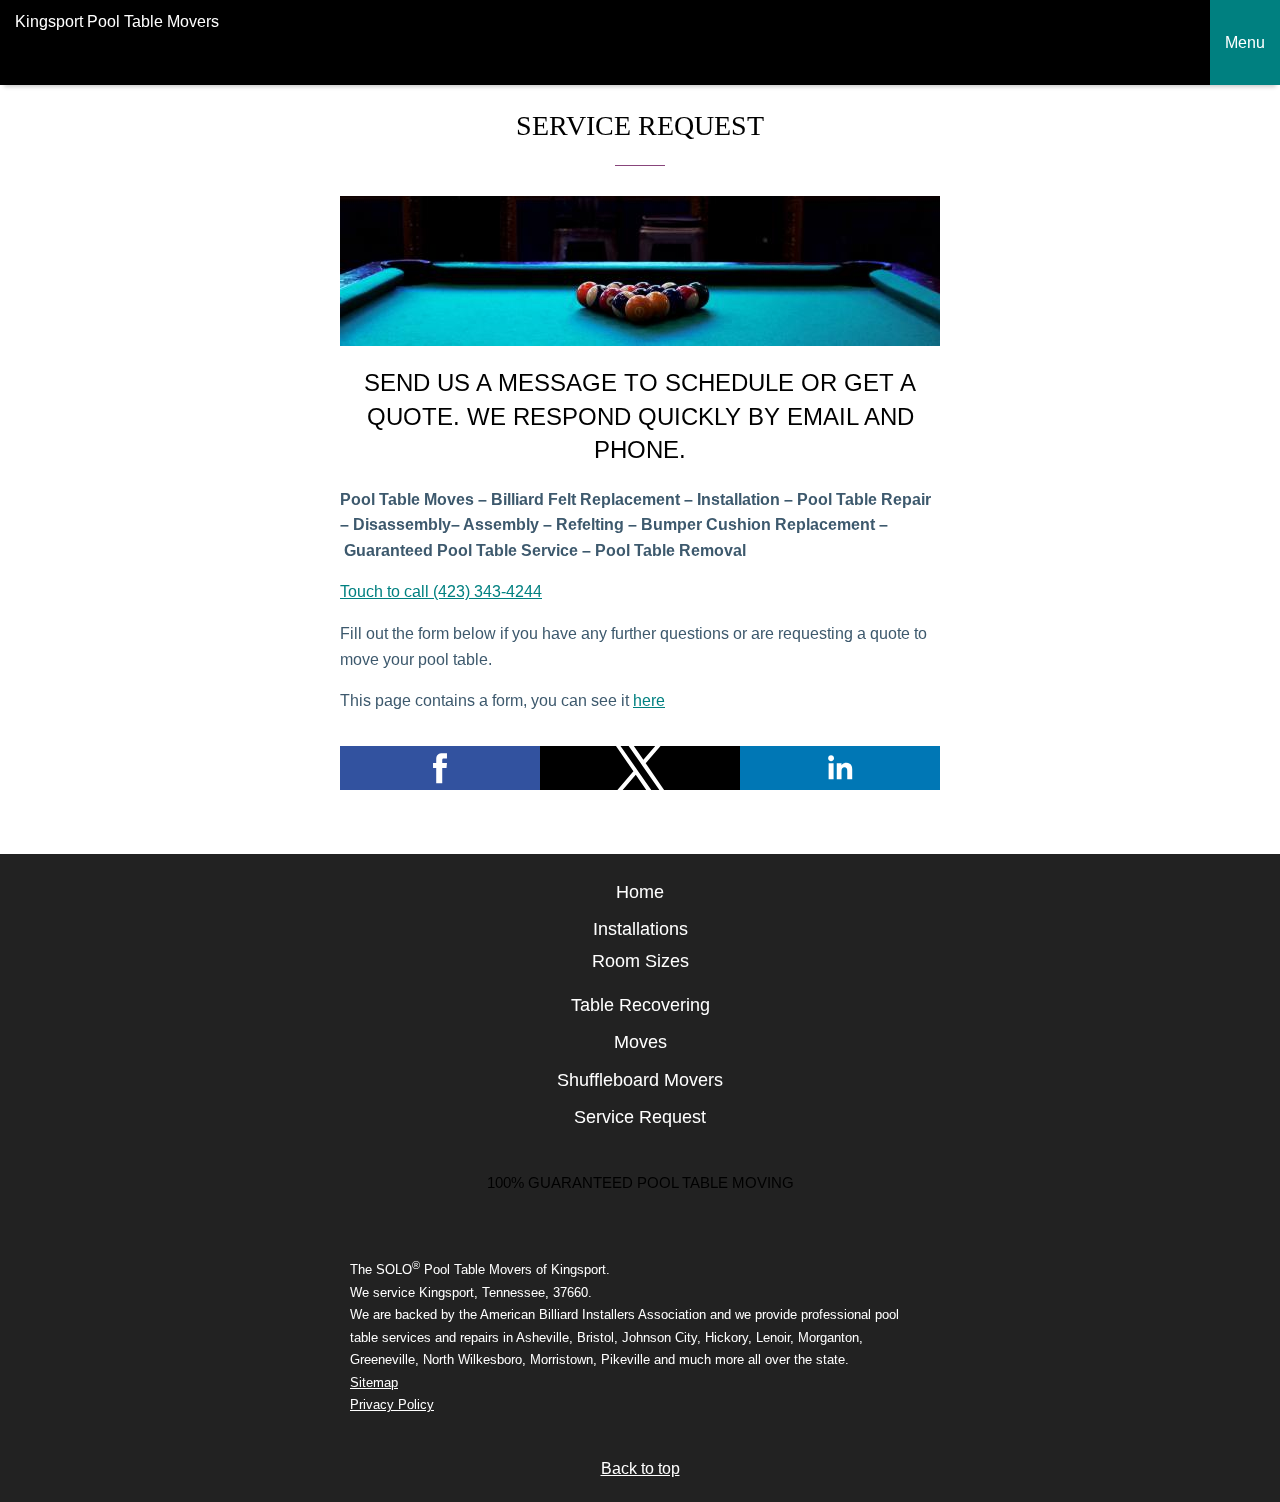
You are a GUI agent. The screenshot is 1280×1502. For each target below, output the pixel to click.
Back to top (640, 1468)
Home (640, 892)
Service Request (640, 1117)
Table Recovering (640, 1005)
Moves (640, 1042)
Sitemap (374, 1382)
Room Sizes (640, 961)
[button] (440, 768)
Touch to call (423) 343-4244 (441, 591)
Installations (640, 929)
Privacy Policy (392, 1404)
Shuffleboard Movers (640, 1080)
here (649, 700)
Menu (1245, 42)
